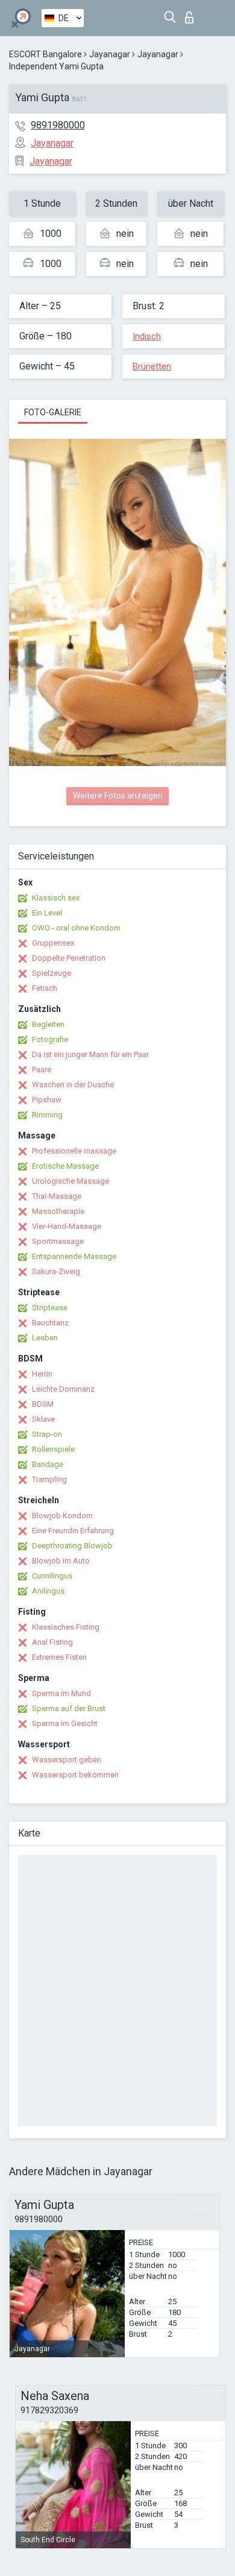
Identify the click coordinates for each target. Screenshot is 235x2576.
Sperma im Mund (61, 1693)
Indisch (147, 336)
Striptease (50, 1308)
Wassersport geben (67, 1760)
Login (192, 14)
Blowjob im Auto (61, 1561)
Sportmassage (58, 1241)
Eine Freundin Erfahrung (73, 1531)
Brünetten (152, 366)
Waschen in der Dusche (73, 1085)
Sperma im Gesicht (65, 1723)
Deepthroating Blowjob (72, 1546)
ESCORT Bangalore (45, 54)
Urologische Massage (70, 1181)
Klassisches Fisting (66, 1627)
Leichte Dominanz (63, 1389)
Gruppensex (53, 943)
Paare (42, 1070)
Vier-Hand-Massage (67, 1226)
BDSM (43, 1404)
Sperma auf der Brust (69, 1708)
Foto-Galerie (53, 412)
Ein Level (47, 913)
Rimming (47, 1115)
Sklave (43, 1419)
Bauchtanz (50, 1323)
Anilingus (48, 1591)
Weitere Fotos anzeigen (118, 796)
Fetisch (45, 988)
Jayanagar (110, 54)
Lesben (45, 1338)
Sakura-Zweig (56, 1271)
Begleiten (48, 1024)
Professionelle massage (74, 1151)
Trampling (49, 1479)
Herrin (42, 1374)
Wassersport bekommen (75, 1775)
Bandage (48, 1464)
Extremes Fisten (59, 1657)
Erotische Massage (65, 1166)
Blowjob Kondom (62, 1516)
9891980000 (58, 125)
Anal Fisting (52, 1642)
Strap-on (47, 1434)
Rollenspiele (53, 1449)
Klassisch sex (56, 898)
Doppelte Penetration (69, 958)
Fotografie (50, 1039)
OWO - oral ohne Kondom (76, 928)
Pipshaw (47, 1100)
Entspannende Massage (74, 1256)
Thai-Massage (57, 1196)
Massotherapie (58, 1211)
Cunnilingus (52, 1576)
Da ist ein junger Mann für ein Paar (90, 1054)
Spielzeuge (52, 973)
